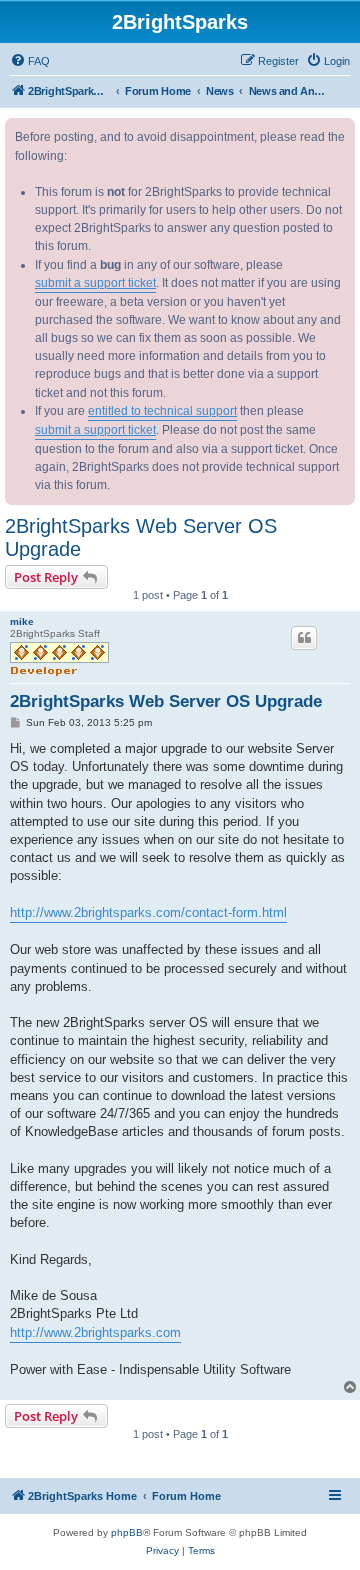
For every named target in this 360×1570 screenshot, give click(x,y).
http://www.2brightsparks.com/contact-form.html (148, 912)
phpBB (127, 1532)
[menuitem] (30, 61)
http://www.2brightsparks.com (95, 1332)
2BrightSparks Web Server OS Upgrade (141, 537)
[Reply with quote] (304, 638)
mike (22, 621)
